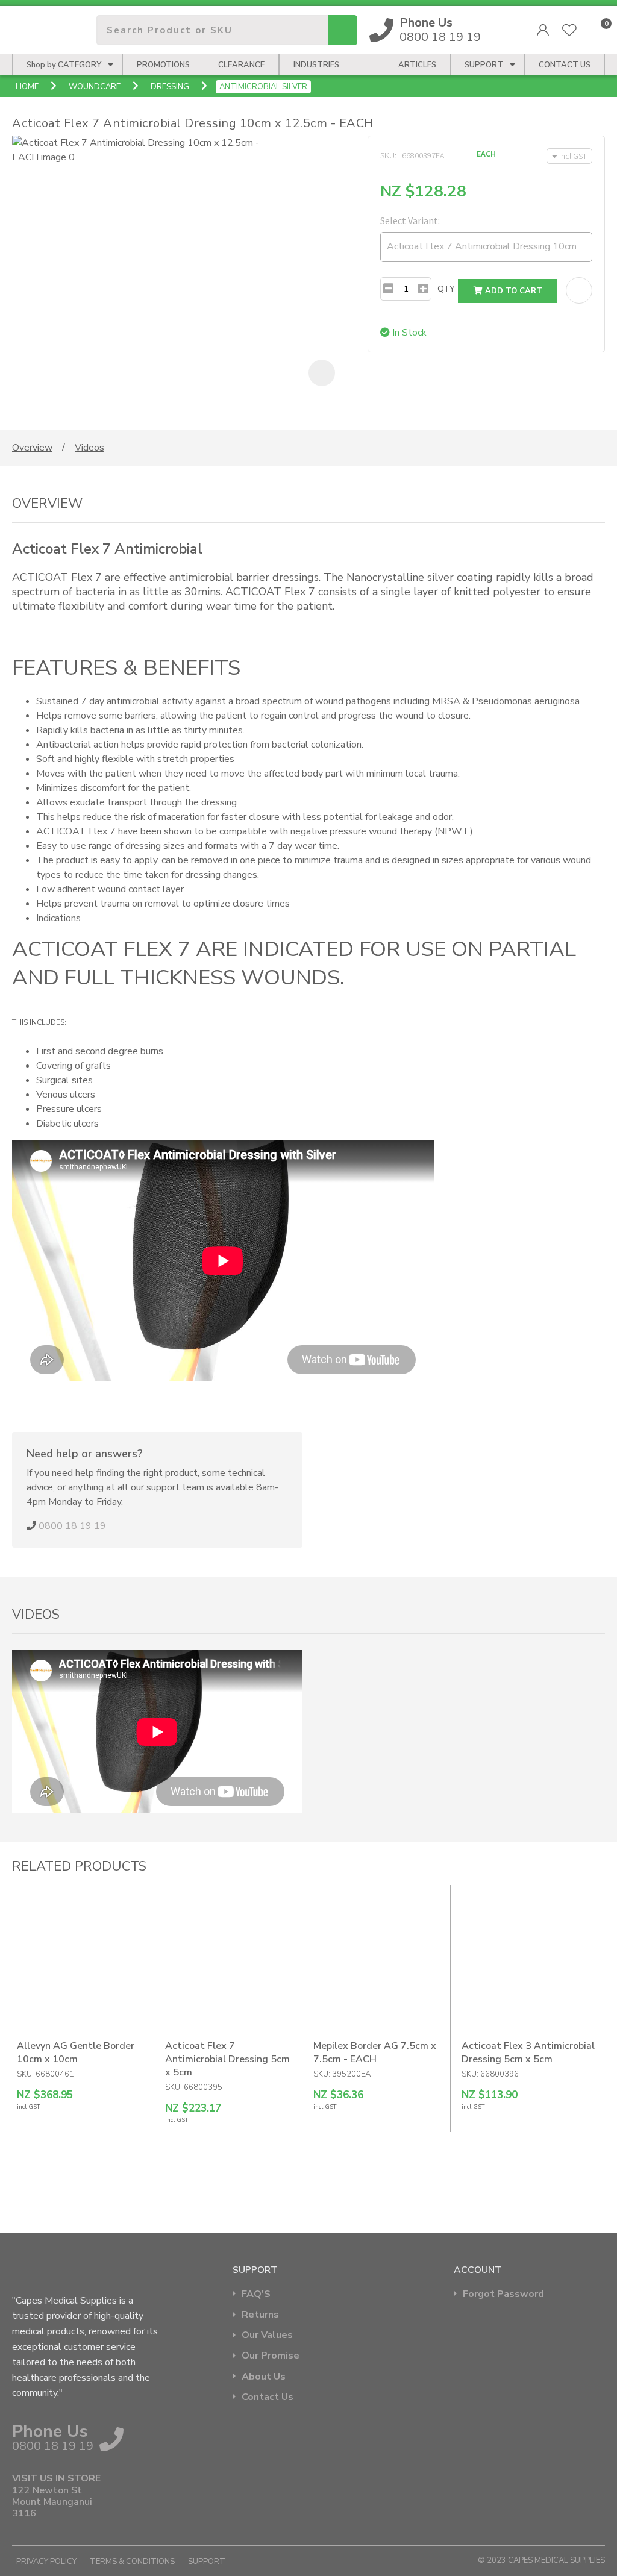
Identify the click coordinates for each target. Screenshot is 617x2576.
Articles (417, 65)
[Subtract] (388, 289)
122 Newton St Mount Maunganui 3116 (52, 2503)
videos (89, 448)
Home (27, 87)
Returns (260, 2315)
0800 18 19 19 (440, 30)
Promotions (163, 65)
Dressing (170, 87)
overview (32, 448)
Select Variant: (410, 220)
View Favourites (569, 30)
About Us (264, 2377)
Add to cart (512, 291)
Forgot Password (503, 2294)
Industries (316, 65)
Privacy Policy (46, 2562)
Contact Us (268, 2397)
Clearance (241, 65)
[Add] (423, 289)
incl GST (573, 156)
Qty (446, 289)
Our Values (267, 2335)
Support (484, 65)
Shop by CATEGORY (64, 65)
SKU (387, 155)
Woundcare (95, 87)
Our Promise (271, 2356)
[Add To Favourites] (579, 290)
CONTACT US (565, 65)
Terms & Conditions (132, 2562)
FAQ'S (256, 2294)
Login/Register (543, 30)
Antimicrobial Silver (263, 87)
